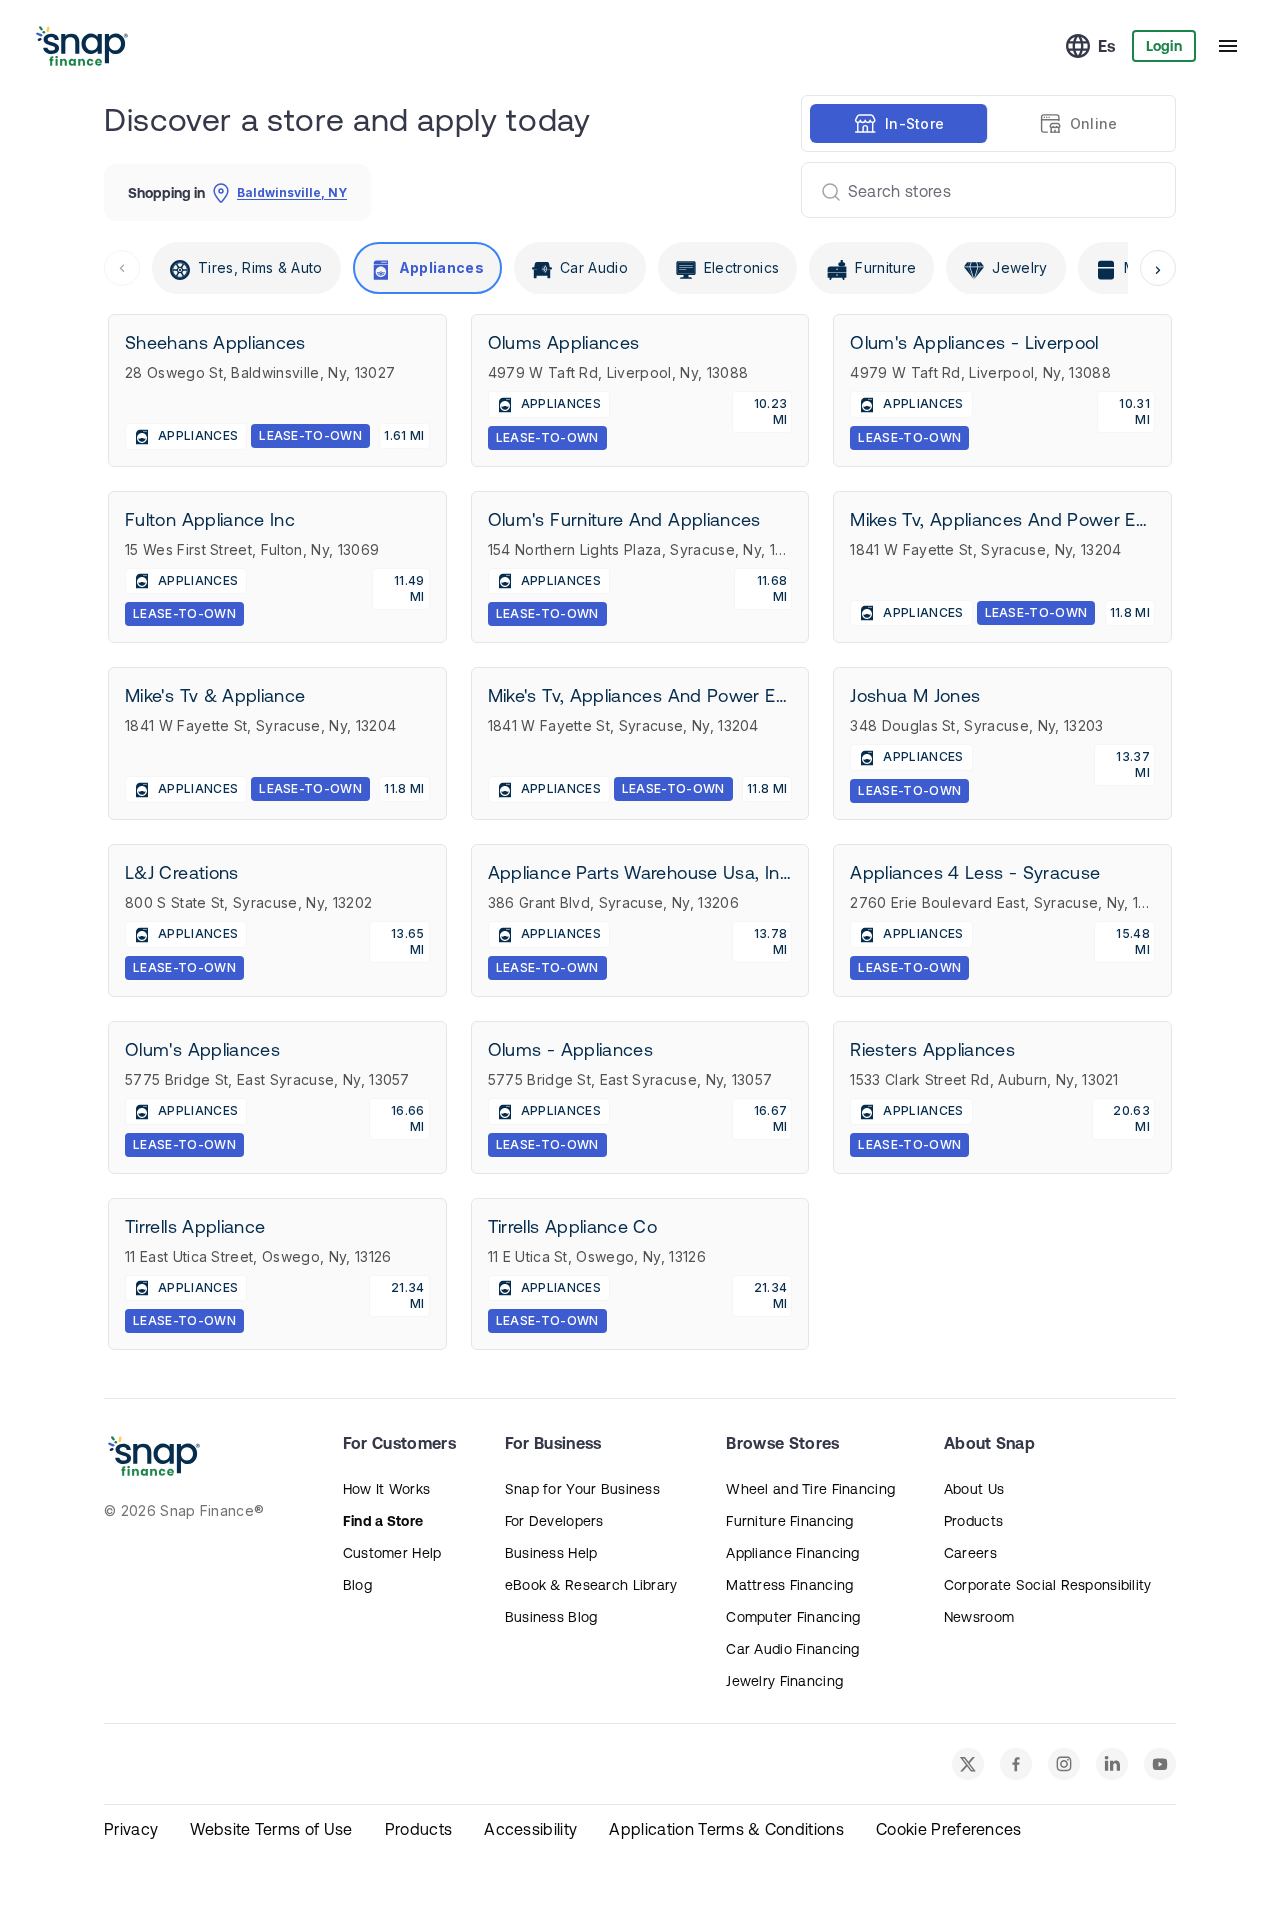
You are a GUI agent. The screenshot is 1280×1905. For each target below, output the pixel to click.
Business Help (551, 1553)
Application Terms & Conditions (726, 1829)
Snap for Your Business (582, 1489)
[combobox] (980, 190)
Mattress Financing (789, 1585)
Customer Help (392, 1553)
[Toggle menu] (1228, 46)
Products (973, 1521)
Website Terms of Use (271, 1829)
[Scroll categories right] (1158, 268)
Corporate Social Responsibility (1048, 1585)
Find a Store (383, 1521)
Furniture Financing (789, 1521)
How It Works (386, 1489)
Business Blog (551, 1617)
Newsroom (979, 1617)
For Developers (554, 1521)
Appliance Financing (792, 1553)
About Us (974, 1489)
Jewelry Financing (784, 1681)
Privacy (131, 1829)
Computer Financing (793, 1617)
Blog (357, 1585)
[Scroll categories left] (122, 268)
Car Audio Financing (792, 1649)
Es (1107, 46)
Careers (970, 1553)
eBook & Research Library (591, 1585)
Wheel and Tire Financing (810, 1489)
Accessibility (530, 1829)
